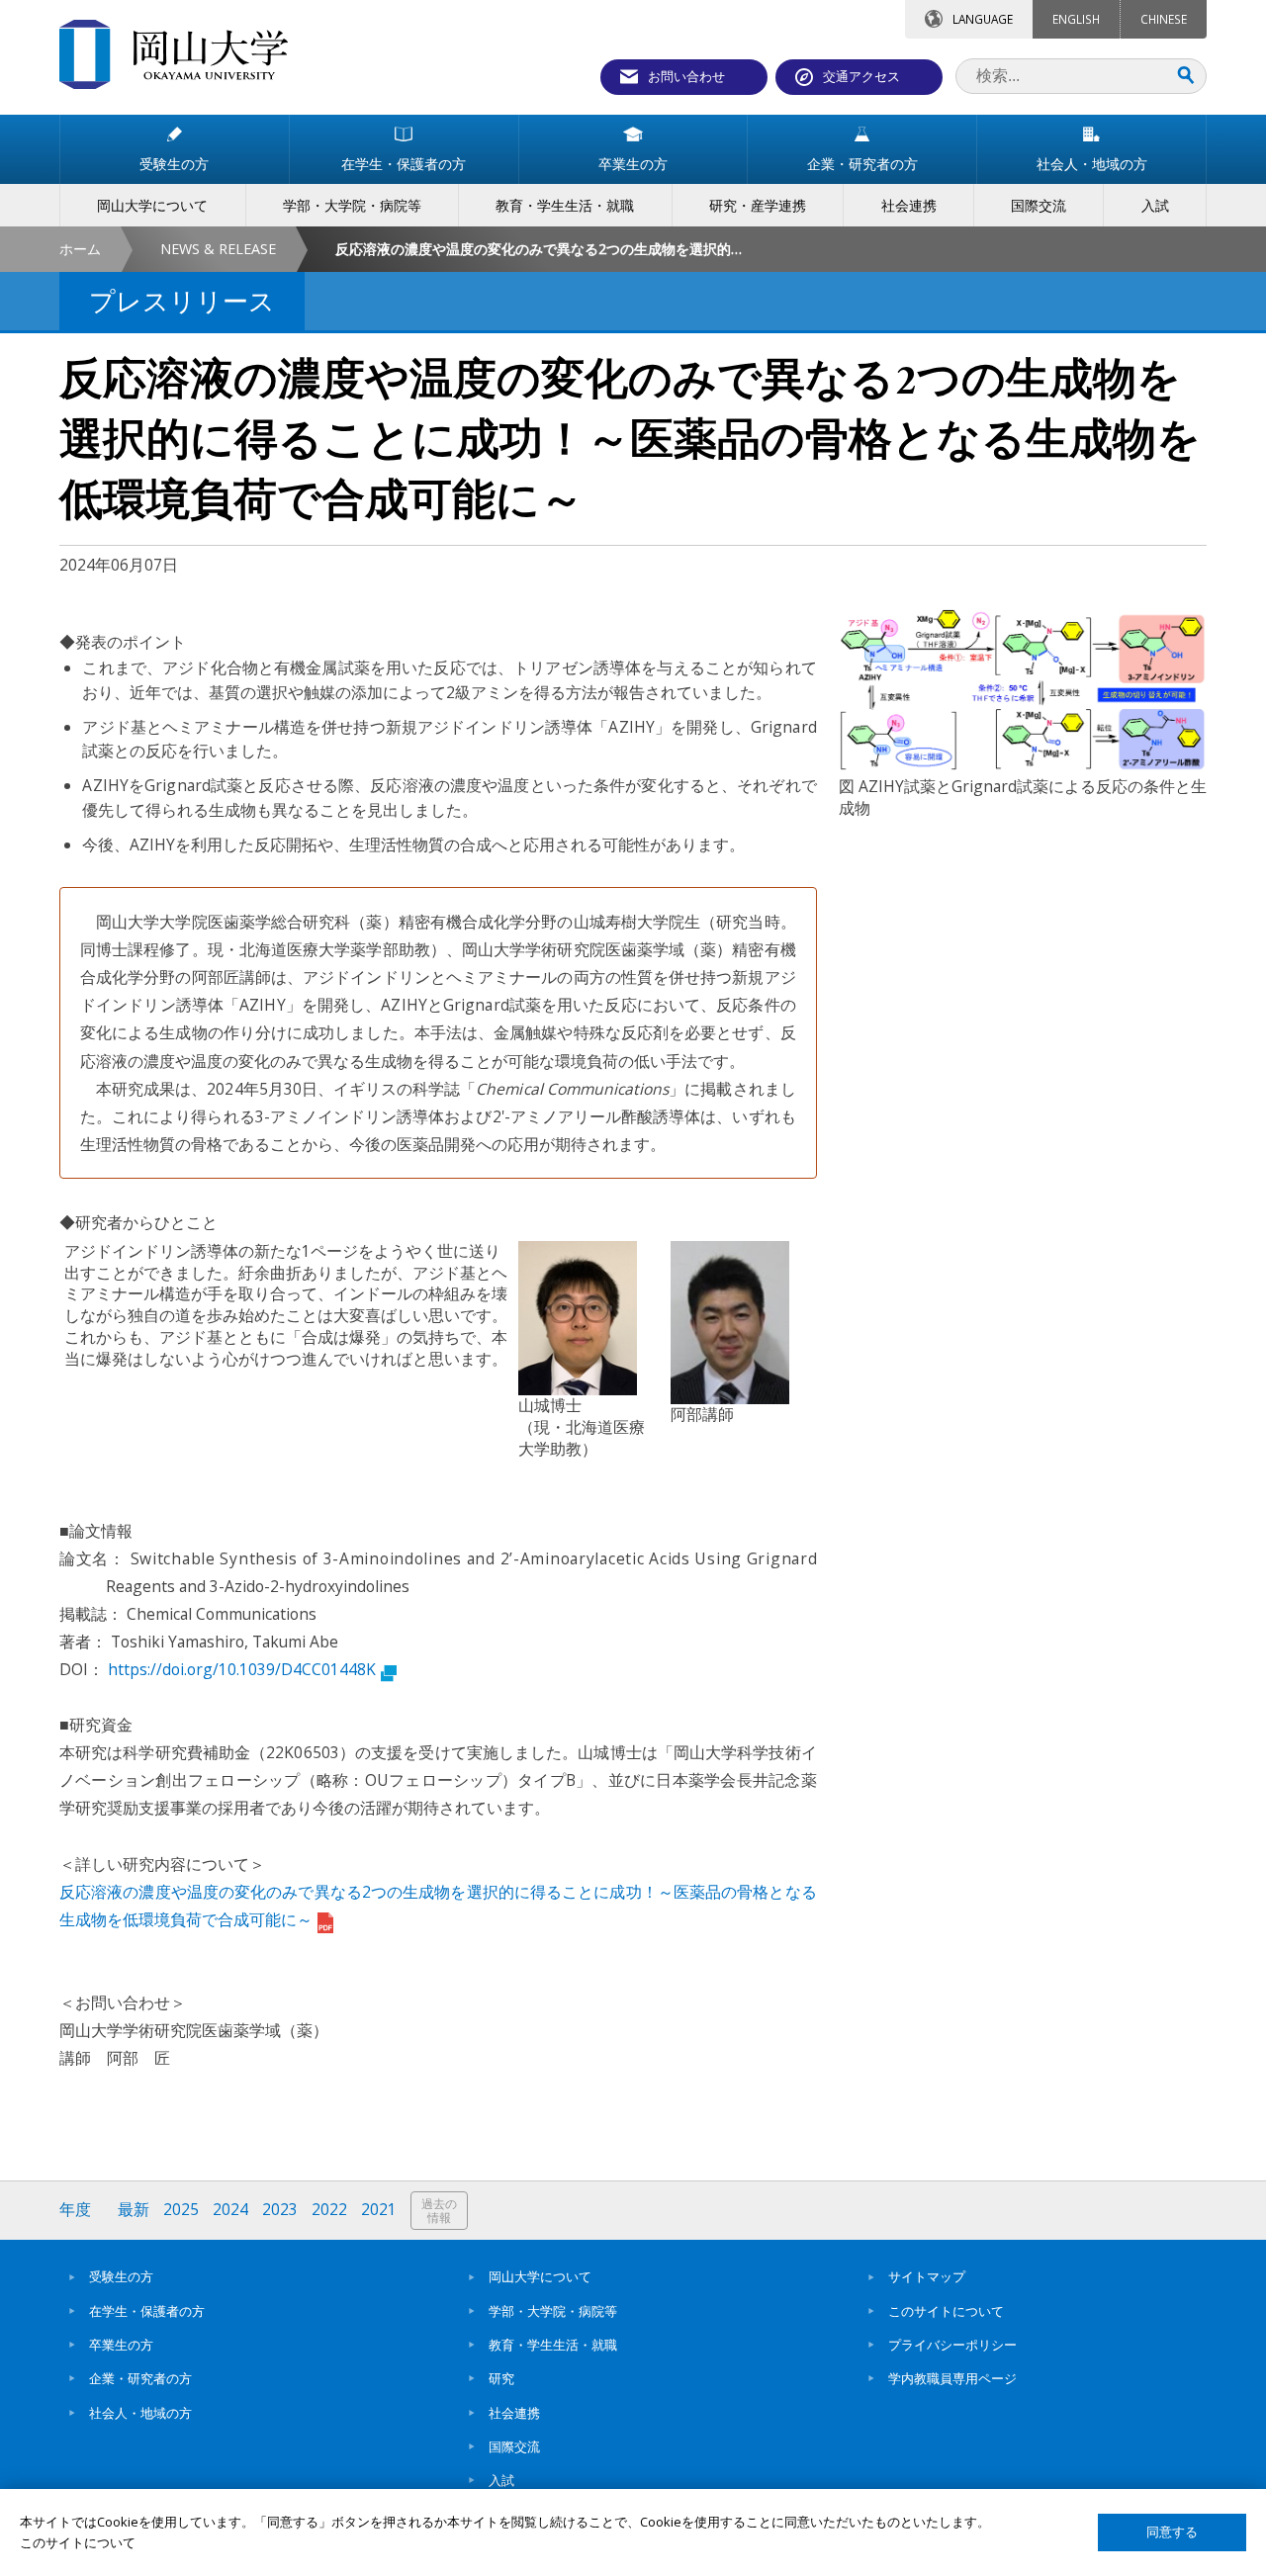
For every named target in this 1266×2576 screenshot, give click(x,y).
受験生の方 (121, 2276)
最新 (134, 2210)
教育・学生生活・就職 (553, 2345)
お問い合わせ (686, 76)
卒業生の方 (121, 2345)
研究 (501, 2378)
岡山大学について (540, 2276)
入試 (501, 2480)
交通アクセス (861, 76)
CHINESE (1164, 19)
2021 (379, 2210)
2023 (280, 2210)
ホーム (80, 249)
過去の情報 (439, 2211)
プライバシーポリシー (952, 2345)
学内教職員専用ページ (952, 2378)
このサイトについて (946, 2311)
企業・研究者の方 (140, 2378)
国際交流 (514, 2446)
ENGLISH (1076, 19)
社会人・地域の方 (140, 2413)
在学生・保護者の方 (147, 2311)
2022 (329, 2210)
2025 (181, 2210)
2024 (230, 2210)
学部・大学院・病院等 (553, 2311)
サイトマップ (927, 2276)
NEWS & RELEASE (218, 249)
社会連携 (514, 2413)
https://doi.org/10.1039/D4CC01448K (242, 1669)
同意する (1172, 2532)
